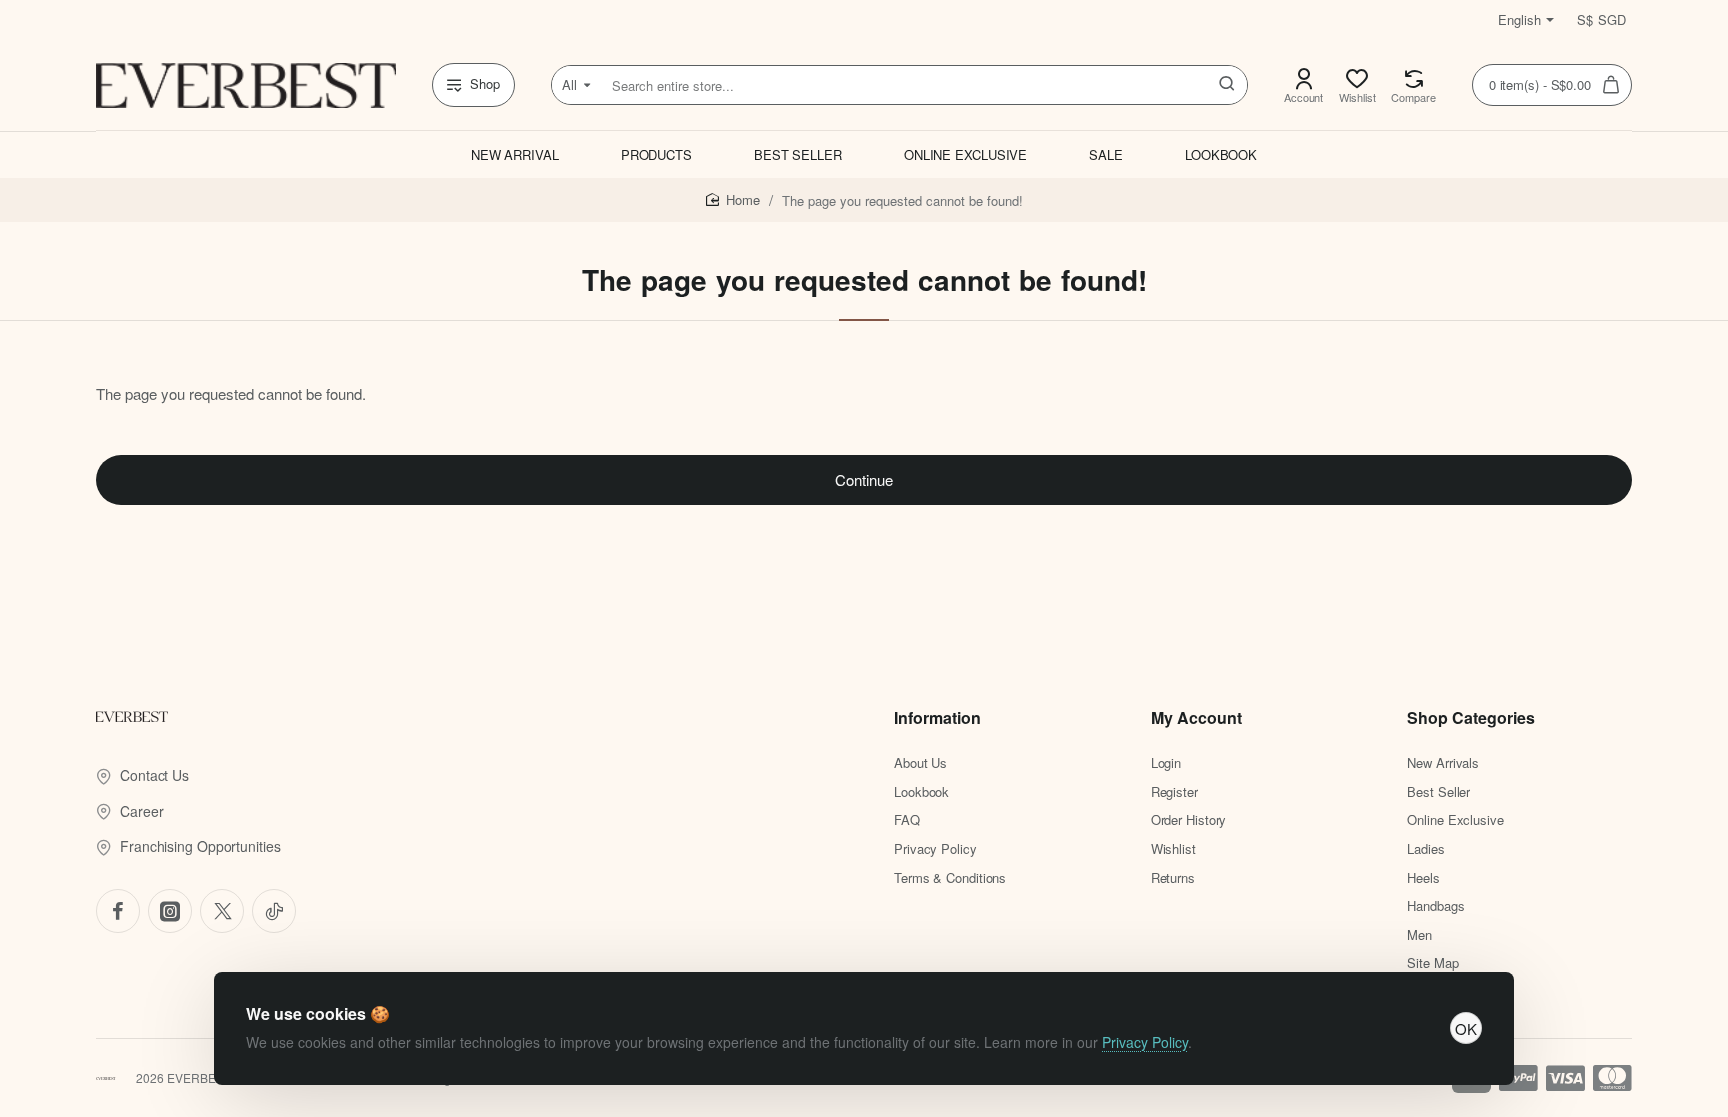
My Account (1196, 718)
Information (937, 718)
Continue (864, 479)
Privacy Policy (1145, 1042)
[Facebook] (118, 911)
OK (1466, 1028)
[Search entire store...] (1227, 85)
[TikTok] (274, 911)
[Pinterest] (222, 911)
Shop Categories (1471, 718)
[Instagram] (170, 911)
